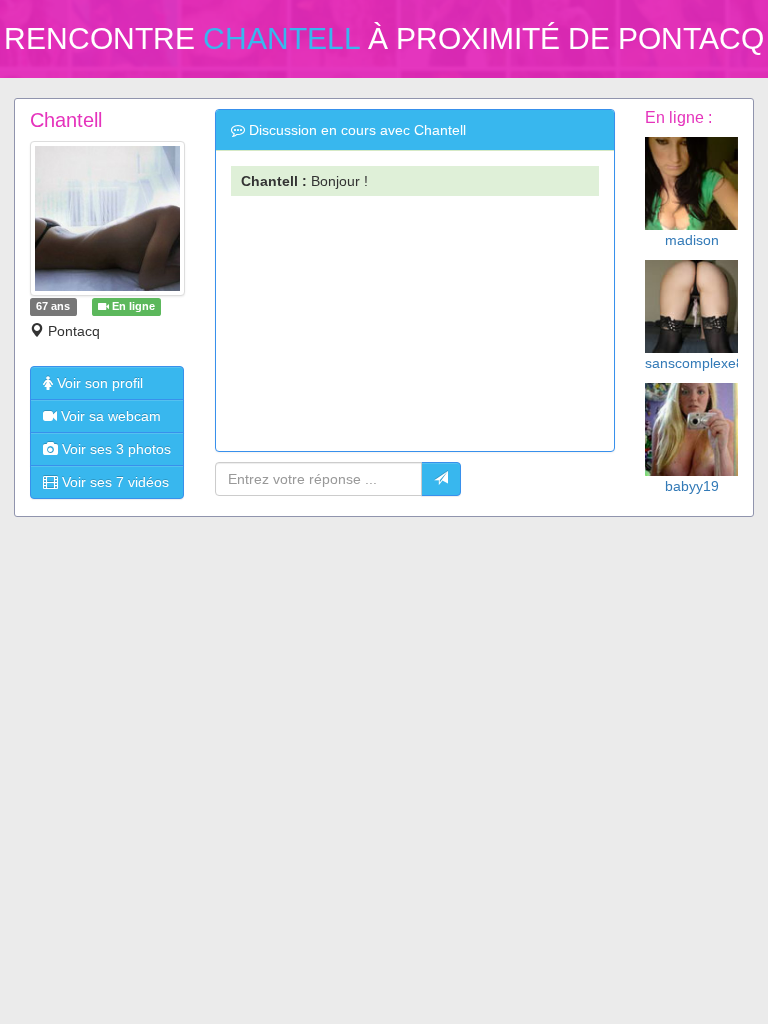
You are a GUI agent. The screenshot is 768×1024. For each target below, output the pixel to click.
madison (692, 240)
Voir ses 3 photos (114, 449)
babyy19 (692, 486)
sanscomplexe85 (698, 363)
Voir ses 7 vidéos (113, 482)
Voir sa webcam (109, 416)
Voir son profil (98, 383)
